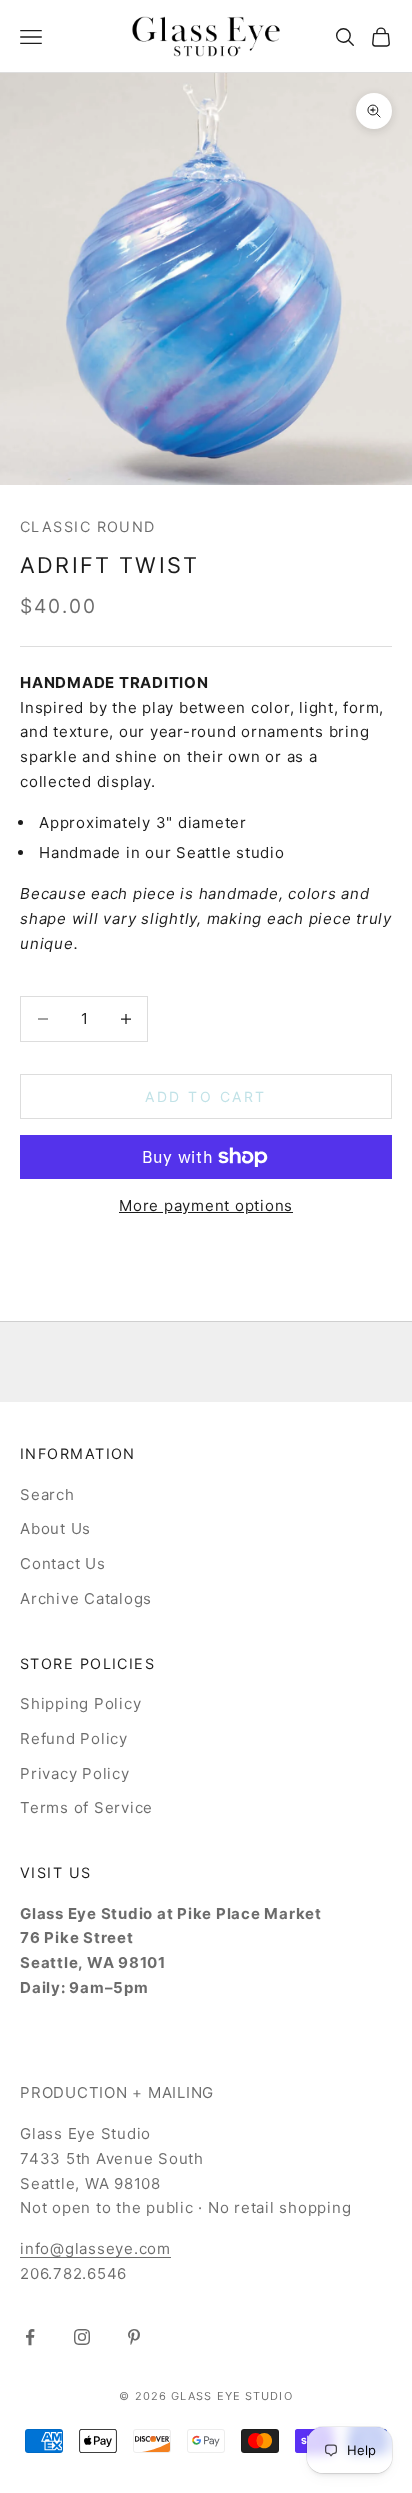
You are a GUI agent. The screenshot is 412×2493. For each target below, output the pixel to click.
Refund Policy (74, 1738)
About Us (55, 1528)
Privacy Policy (75, 1773)
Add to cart (206, 1096)
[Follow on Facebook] (30, 2337)
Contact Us (63, 1563)
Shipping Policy (80, 1703)
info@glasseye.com (95, 2248)
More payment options (206, 1205)
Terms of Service (86, 1807)
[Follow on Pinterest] (134, 2337)
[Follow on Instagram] (82, 2337)
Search (47, 1494)
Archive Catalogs (86, 1598)
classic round (88, 526)
